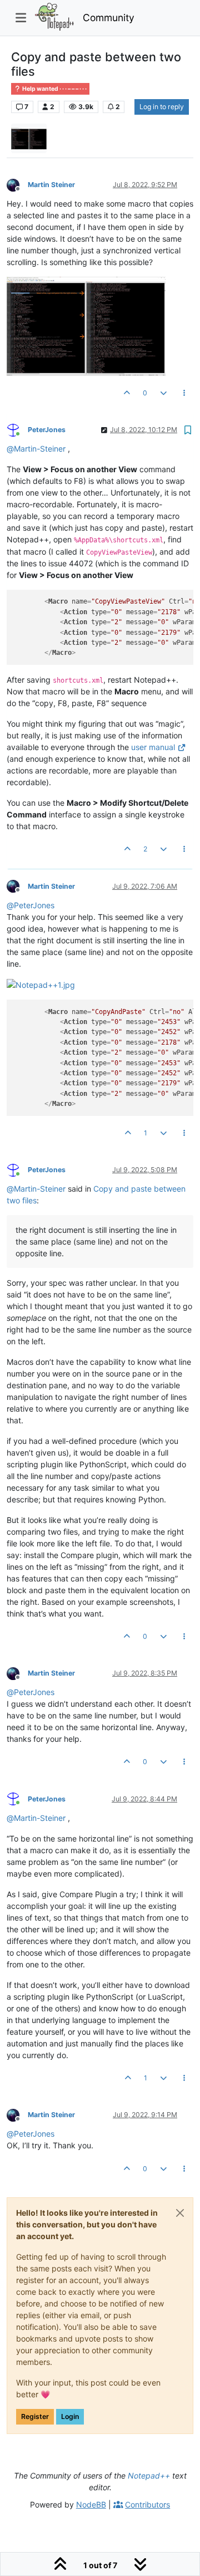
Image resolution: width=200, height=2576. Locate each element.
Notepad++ (149, 2475)
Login (70, 2416)
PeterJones (47, 430)
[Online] (17, 429)
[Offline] (17, 184)
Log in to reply (162, 107)
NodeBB (91, 2504)
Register (35, 2416)
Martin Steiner (51, 185)
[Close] (180, 2213)
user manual (153, 747)
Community (109, 18)
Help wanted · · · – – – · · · (54, 89)
